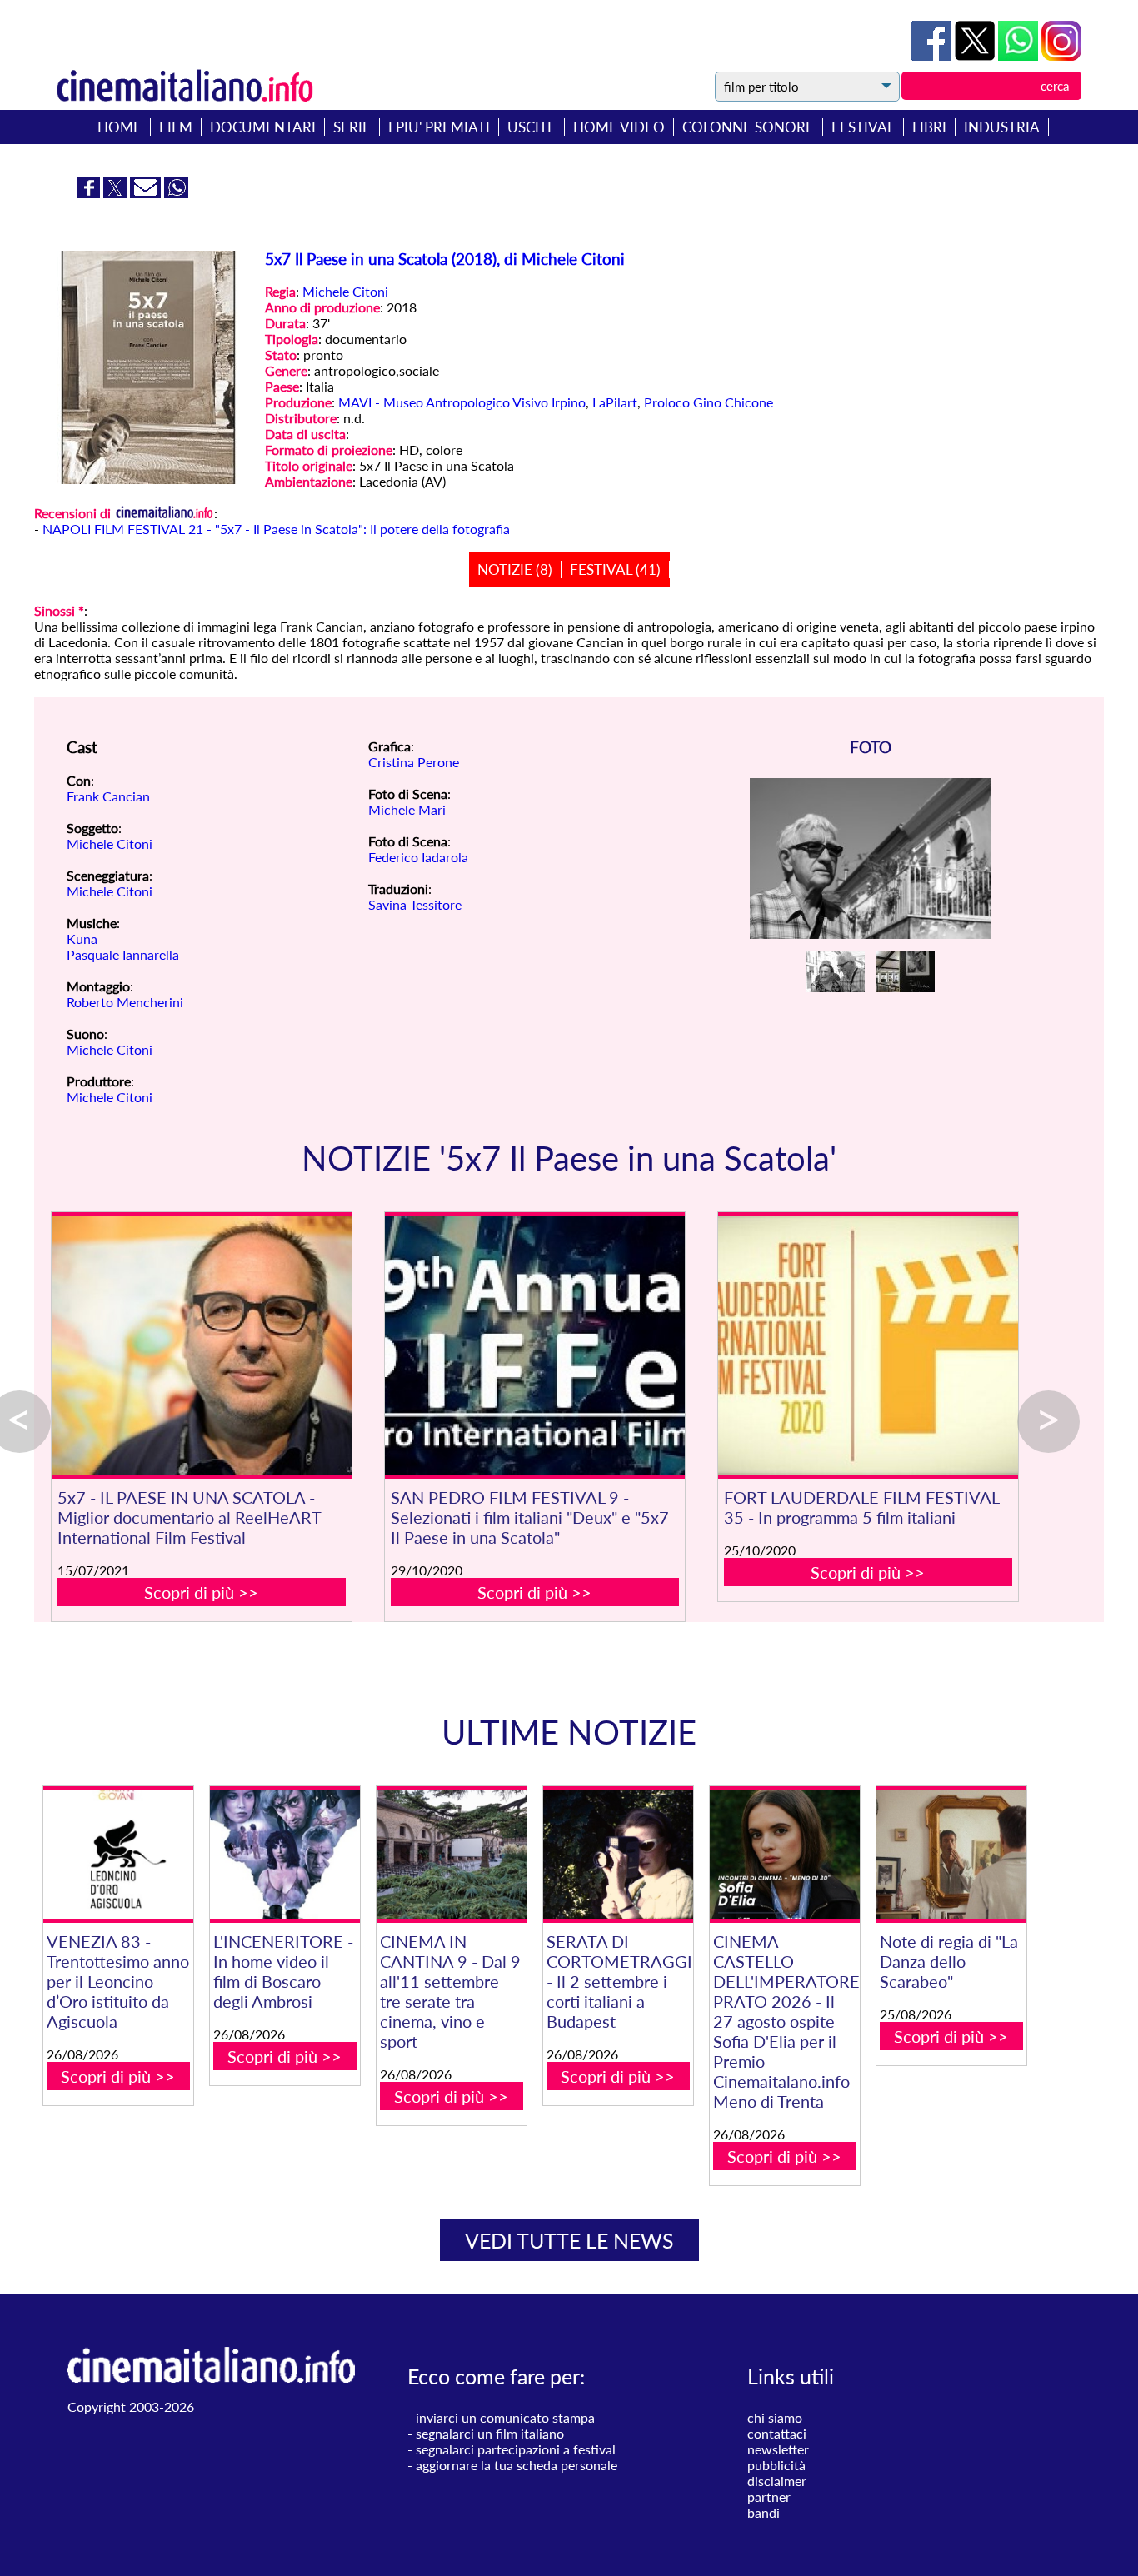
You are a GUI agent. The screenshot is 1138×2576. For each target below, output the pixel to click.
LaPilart (615, 402)
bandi (764, 2512)
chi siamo (775, 2417)
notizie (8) (515, 569)
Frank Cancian (108, 796)
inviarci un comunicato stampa (505, 2417)
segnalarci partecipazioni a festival (516, 2449)
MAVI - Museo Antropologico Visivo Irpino (462, 402)
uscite (532, 127)
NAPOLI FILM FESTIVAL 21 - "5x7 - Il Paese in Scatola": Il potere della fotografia (276, 529)
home (120, 127)
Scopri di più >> (201, 1592)
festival (863, 127)
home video (619, 127)
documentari (263, 127)
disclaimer (777, 2481)
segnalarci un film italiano (490, 2433)
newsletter (778, 2449)
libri (929, 127)
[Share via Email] (147, 193)
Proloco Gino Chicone (709, 402)
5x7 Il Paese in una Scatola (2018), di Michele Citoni (445, 259)
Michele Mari (407, 809)
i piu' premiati (439, 127)
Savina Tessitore (415, 904)
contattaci (777, 2433)
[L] (285, 1855)
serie (352, 127)
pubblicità (776, 2465)
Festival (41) (615, 569)
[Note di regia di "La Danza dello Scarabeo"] (951, 1855)
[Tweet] (976, 55)
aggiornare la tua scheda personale (517, 2465)
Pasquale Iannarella (123, 954)
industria (1002, 127)
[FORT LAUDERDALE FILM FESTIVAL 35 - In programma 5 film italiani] (868, 1345)
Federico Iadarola (418, 857)
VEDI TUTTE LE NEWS (569, 2240)
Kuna (82, 939)
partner (769, 2496)
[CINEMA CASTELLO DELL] (785, 1855)
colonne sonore (748, 127)
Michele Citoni (345, 291)
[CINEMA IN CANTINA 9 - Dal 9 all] (452, 1855)
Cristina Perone (414, 762)
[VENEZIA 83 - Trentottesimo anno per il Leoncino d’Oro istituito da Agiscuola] (118, 1855)
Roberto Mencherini (125, 1002)
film (176, 127)
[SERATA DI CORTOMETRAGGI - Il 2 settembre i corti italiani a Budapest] (618, 1855)
